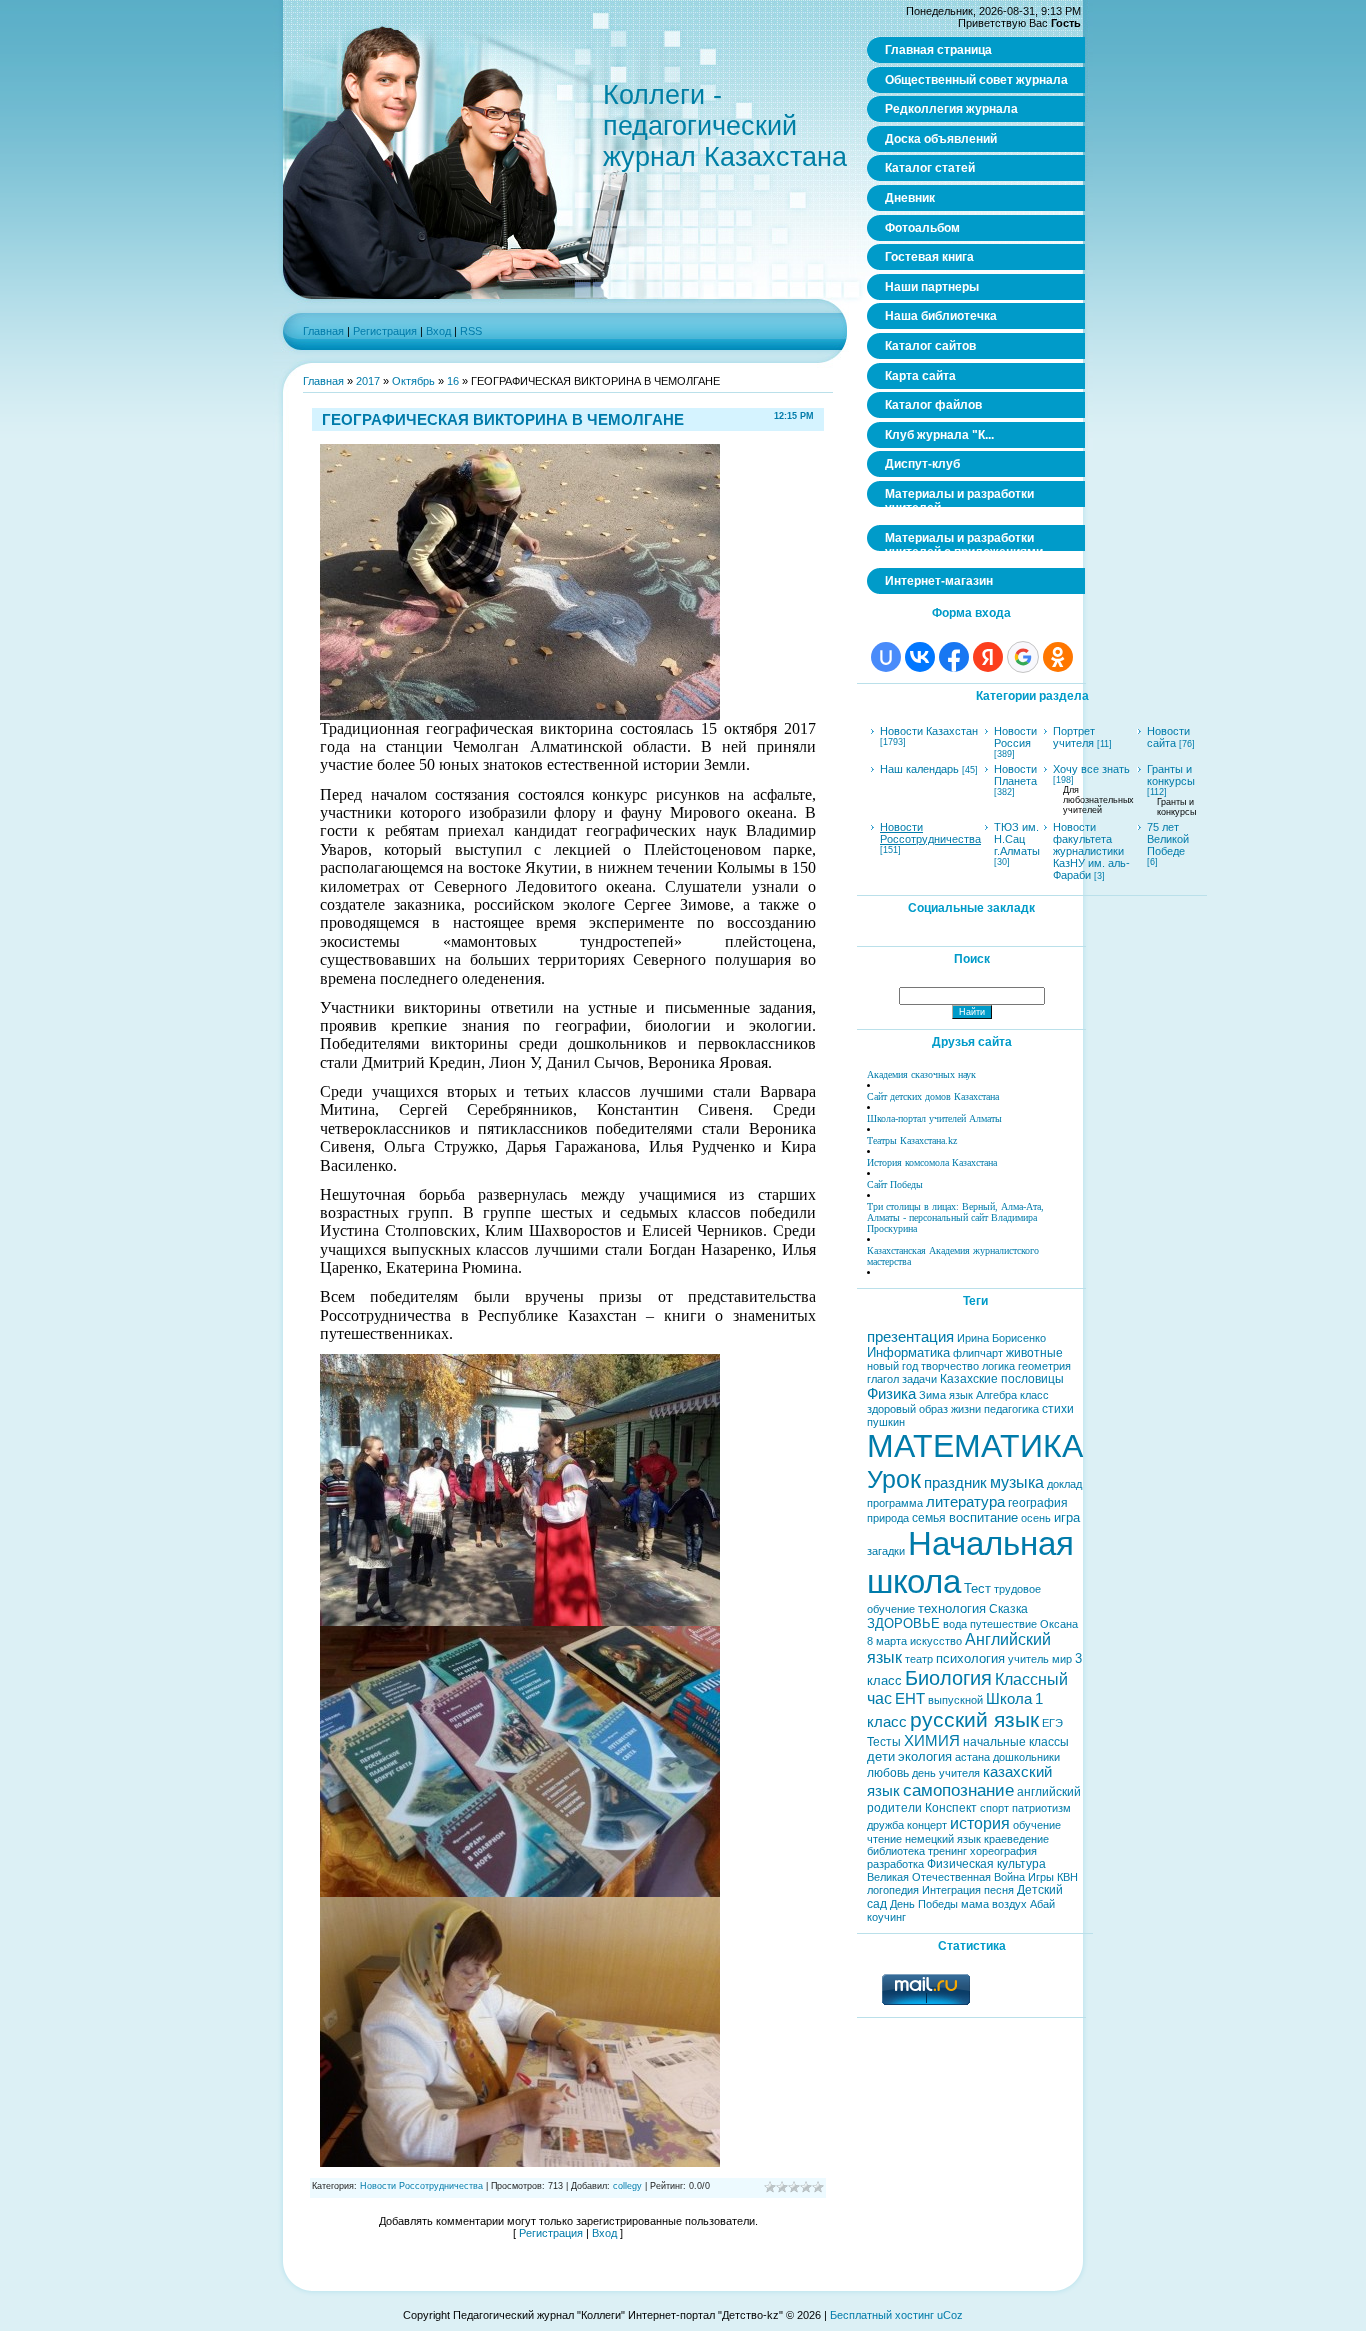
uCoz (950, 2315)
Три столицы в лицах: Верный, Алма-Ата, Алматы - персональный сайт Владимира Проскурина (955, 1217)
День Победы (924, 1904)
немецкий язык (943, 1839)
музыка (1017, 1482)
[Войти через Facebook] (954, 657)
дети (881, 1756)
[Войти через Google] (1023, 657)
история (980, 1823)
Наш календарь (919, 769)
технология (952, 1608)
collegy (627, 2186)
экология (925, 1756)
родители (894, 1808)
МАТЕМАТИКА (975, 1446)
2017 (368, 381)
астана (972, 1757)
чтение (884, 1839)
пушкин (886, 1422)
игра (1067, 1517)
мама (975, 1904)
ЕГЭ (1052, 1723)
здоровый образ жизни (924, 1409)
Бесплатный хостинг (882, 2315)
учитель (1028, 1659)
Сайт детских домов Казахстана (933, 1096)
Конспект (951, 1808)
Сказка (1008, 1609)
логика (998, 1366)
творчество (950, 1366)
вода (955, 1624)
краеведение (1016, 1839)
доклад (1064, 1484)
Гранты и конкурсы (1171, 775)
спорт (994, 1808)
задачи (919, 1379)
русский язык (974, 1720)
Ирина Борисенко (1001, 1338)
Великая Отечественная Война (946, 1877)
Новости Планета (1015, 775)
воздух (1009, 1904)
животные (1034, 1353)
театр (919, 1659)
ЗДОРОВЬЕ (903, 1623)
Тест (977, 1588)
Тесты (884, 1742)
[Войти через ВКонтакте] (920, 657)
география (1038, 1503)
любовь (888, 1773)
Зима (932, 1395)
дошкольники (1026, 1757)
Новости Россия (1015, 737)
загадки (886, 1551)
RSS (471, 331)
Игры (1041, 1877)
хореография (1003, 1851)
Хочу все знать (1091, 769)
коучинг (886, 1917)
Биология (948, 1678)
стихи (1058, 1409)
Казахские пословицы (1002, 1379)
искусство (936, 1641)
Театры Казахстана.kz (912, 1140)
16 (453, 381)
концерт (927, 1825)
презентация (910, 1337)
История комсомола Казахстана (932, 1162)
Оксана (1059, 1624)
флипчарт (978, 1353)
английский (1049, 1792)
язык (961, 1395)
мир (1062, 1659)
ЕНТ (910, 1699)
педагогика (1011, 1409)
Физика (891, 1394)
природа (888, 1518)
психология (970, 1658)
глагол (883, 1379)
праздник (955, 1483)
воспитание (983, 1517)
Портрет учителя (1074, 737)
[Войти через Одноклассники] (1058, 657)
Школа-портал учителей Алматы (934, 1118)
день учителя (946, 1773)
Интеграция (951, 1890)
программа (895, 1503)
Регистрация (385, 331)
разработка (895, 1864)
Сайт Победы (895, 1184)
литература (965, 1502)
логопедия (893, 1890)
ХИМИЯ (932, 1741)
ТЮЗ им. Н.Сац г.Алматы (1017, 839)
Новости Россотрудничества (421, 2186)
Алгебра (996, 1395)
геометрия (1044, 1366)
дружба (885, 1825)
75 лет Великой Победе (1168, 839)
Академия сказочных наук (921, 1074)
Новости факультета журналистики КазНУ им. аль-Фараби (1091, 851)
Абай (1042, 1904)
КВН (1067, 1877)
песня (999, 1890)
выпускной (955, 1700)
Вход (438, 331)
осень (1036, 1518)
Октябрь (413, 381)
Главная (323, 331)
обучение (1037, 1825)
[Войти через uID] (886, 657)
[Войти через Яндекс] (988, 657)
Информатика (908, 1352)
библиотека (896, 1851)
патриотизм (1041, 1808)
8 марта (887, 1641)
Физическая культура (986, 1864)
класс (1034, 1395)
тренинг (947, 1851)
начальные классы (1016, 1742)
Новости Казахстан (929, 731)
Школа (1009, 1699)
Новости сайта (1168, 737)
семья (929, 1518)
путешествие (1003, 1624)
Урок (894, 1479)
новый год (892, 1366)
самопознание (958, 1790)
